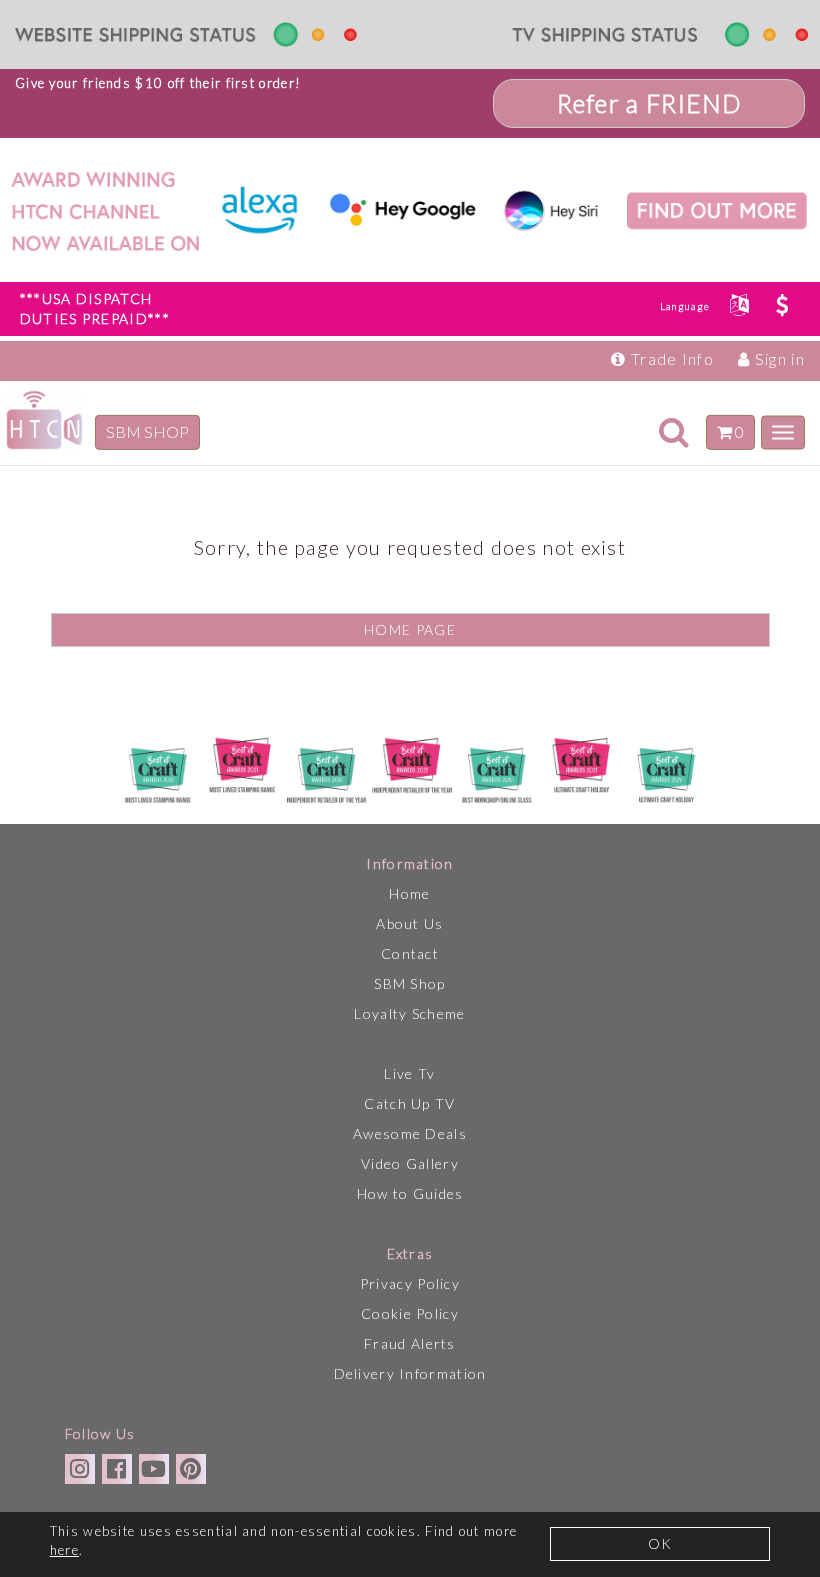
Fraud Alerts (410, 1343)
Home (409, 893)
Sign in (778, 358)
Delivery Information (410, 1373)
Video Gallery (410, 1163)
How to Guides (410, 1193)
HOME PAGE (410, 629)
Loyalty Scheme (409, 1013)
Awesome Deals (410, 1133)
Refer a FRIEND (649, 103)
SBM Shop (409, 983)
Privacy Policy (410, 1283)
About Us (409, 923)
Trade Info (670, 358)
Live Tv (409, 1073)
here (64, 1550)
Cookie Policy (410, 1313)
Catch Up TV (409, 1103)
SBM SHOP (147, 431)
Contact (410, 953)
